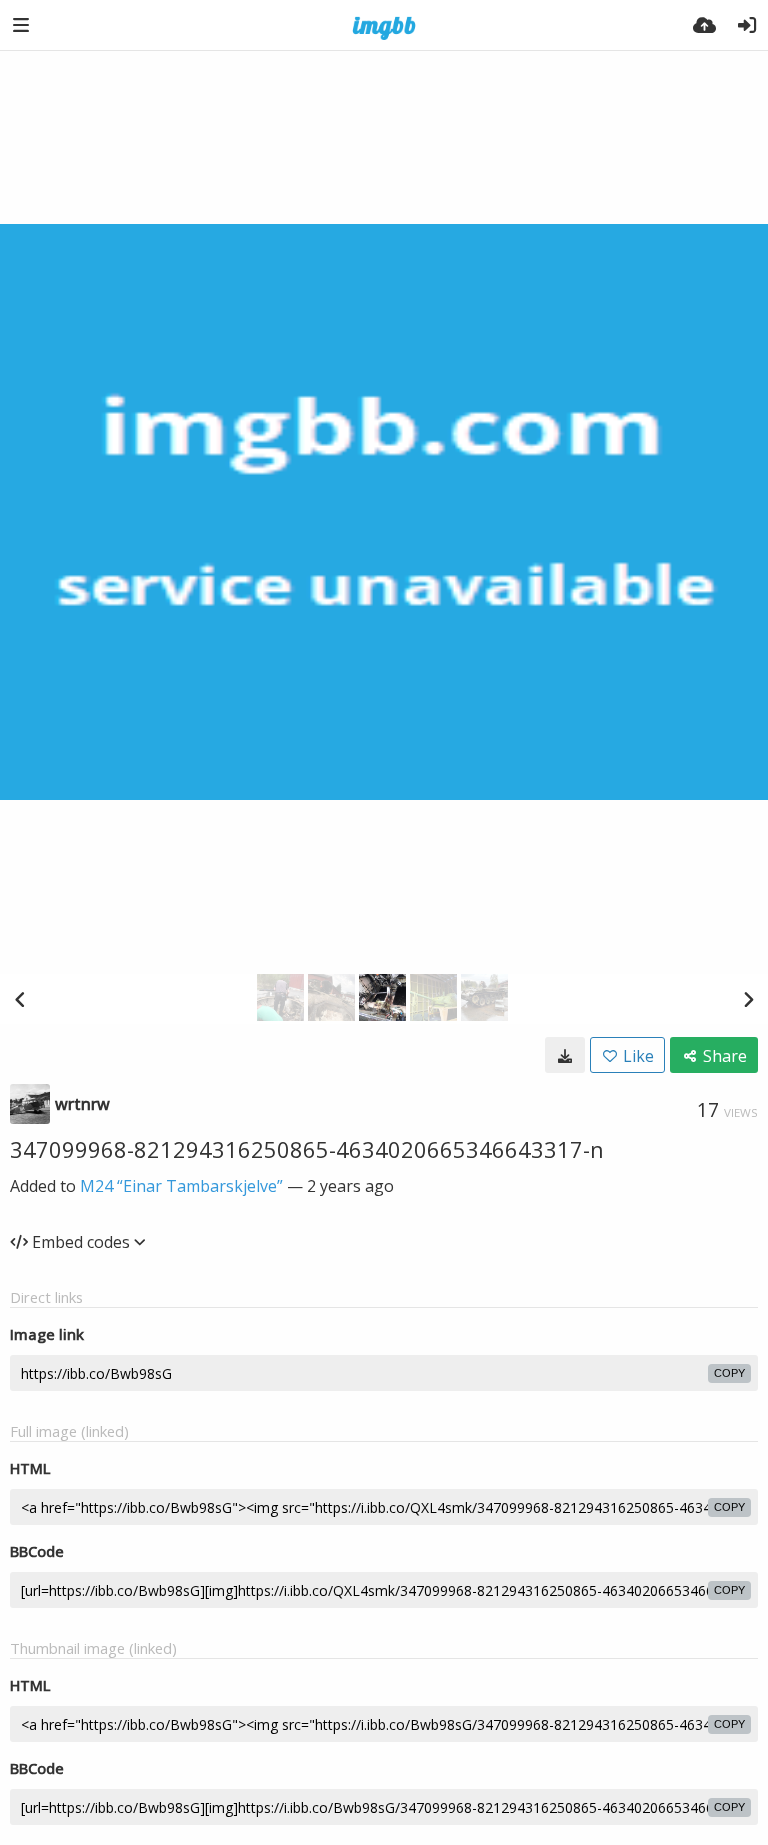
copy (729, 1373)
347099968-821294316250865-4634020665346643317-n (307, 1149)
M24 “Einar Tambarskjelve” (181, 1186)
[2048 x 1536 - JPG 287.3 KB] (565, 1055)
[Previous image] (20, 999)
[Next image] (748, 999)
